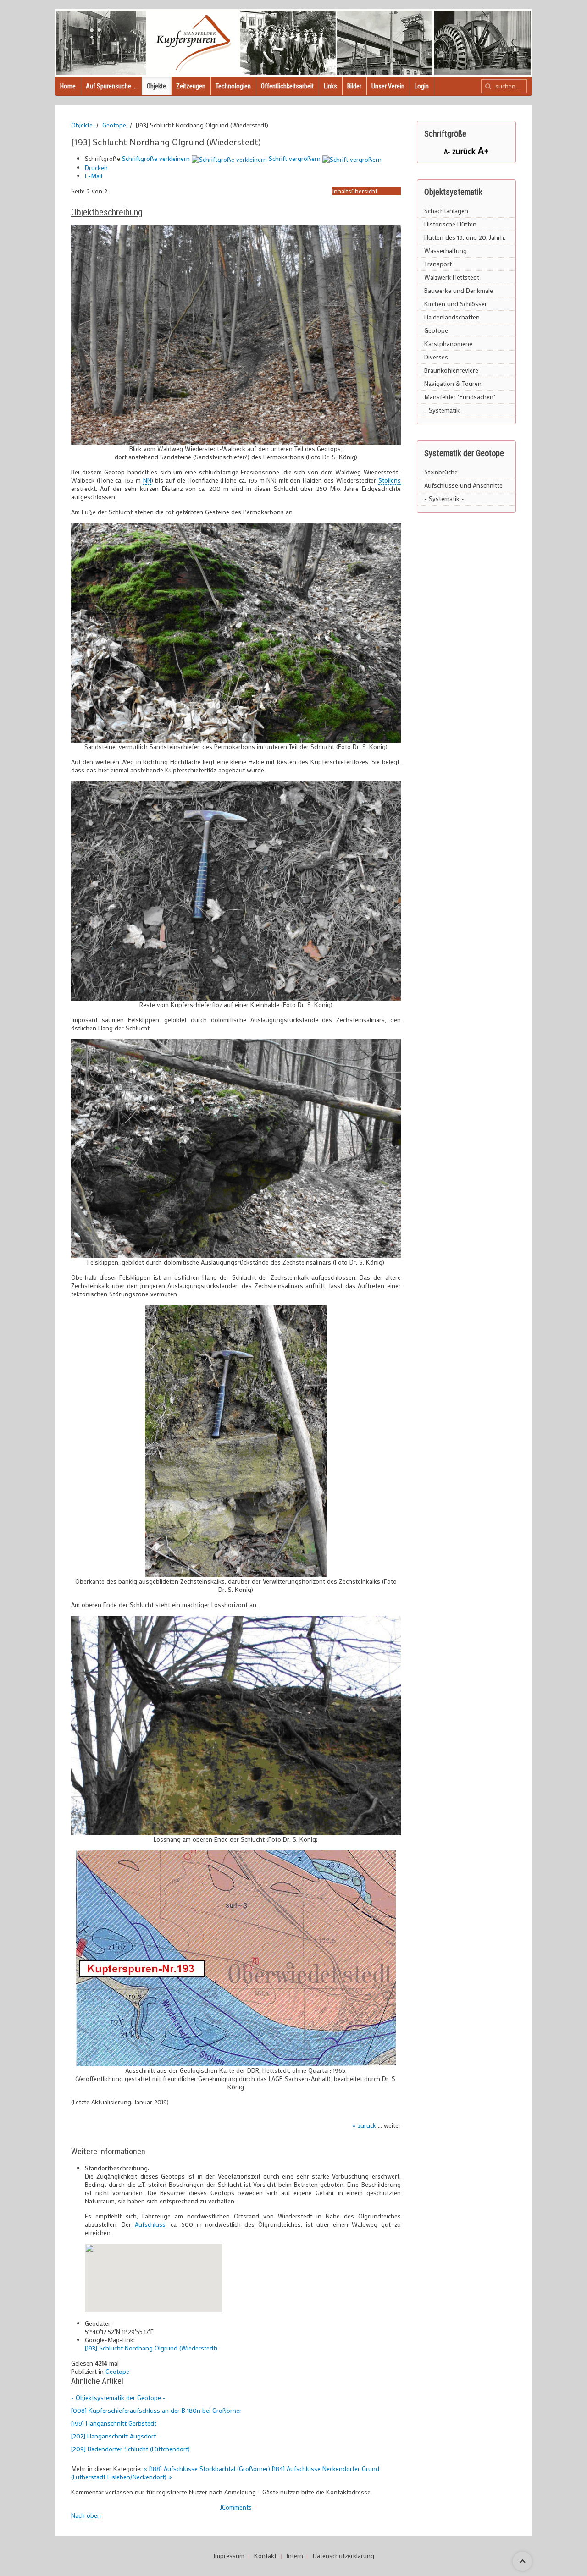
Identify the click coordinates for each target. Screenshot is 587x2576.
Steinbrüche (441, 472)
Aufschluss (150, 2224)
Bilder (354, 86)
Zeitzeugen (191, 86)
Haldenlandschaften (452, 317)
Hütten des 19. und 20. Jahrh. (465, 237)
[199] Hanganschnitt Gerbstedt (114, 2423)
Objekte (156, 86)
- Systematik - (444, 410)
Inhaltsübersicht (355, 191)
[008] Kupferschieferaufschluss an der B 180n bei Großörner (156, 2410)
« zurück (364, 2125)
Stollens (390, 480)
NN (147, 480)
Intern (295, 2556)
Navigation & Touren (453, 383)
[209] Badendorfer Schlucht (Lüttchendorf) (130, 2449)
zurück (465, 151)
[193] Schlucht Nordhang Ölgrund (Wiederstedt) (151, 2348)
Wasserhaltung (446, 250)
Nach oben (86, 2515)
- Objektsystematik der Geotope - (118, 2397)
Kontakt (265, 2556)
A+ (483, 150)
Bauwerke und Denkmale (459, 290)
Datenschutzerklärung (343, 2556)
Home (68, 86)
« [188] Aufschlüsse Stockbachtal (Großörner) (208, 2469)
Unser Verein (388, 86)
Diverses (436, 357)
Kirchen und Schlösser (456, 304)
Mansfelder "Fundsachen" (460, 397)
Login (422, 86)
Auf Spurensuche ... (111, 86)
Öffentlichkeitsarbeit (287, 86)
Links (330, 86)
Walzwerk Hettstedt (452, 277)
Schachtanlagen (446, 211)
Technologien (233, 86)
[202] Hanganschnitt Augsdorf (114, 2436)
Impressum (229, 2556)
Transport (438, 264)
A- (448, 151)
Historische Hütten (450, 224)
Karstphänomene (448, 344)
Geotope (114, 125)
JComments (236, 2507)
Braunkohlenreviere (451, 370)
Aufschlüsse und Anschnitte (463, 485)
